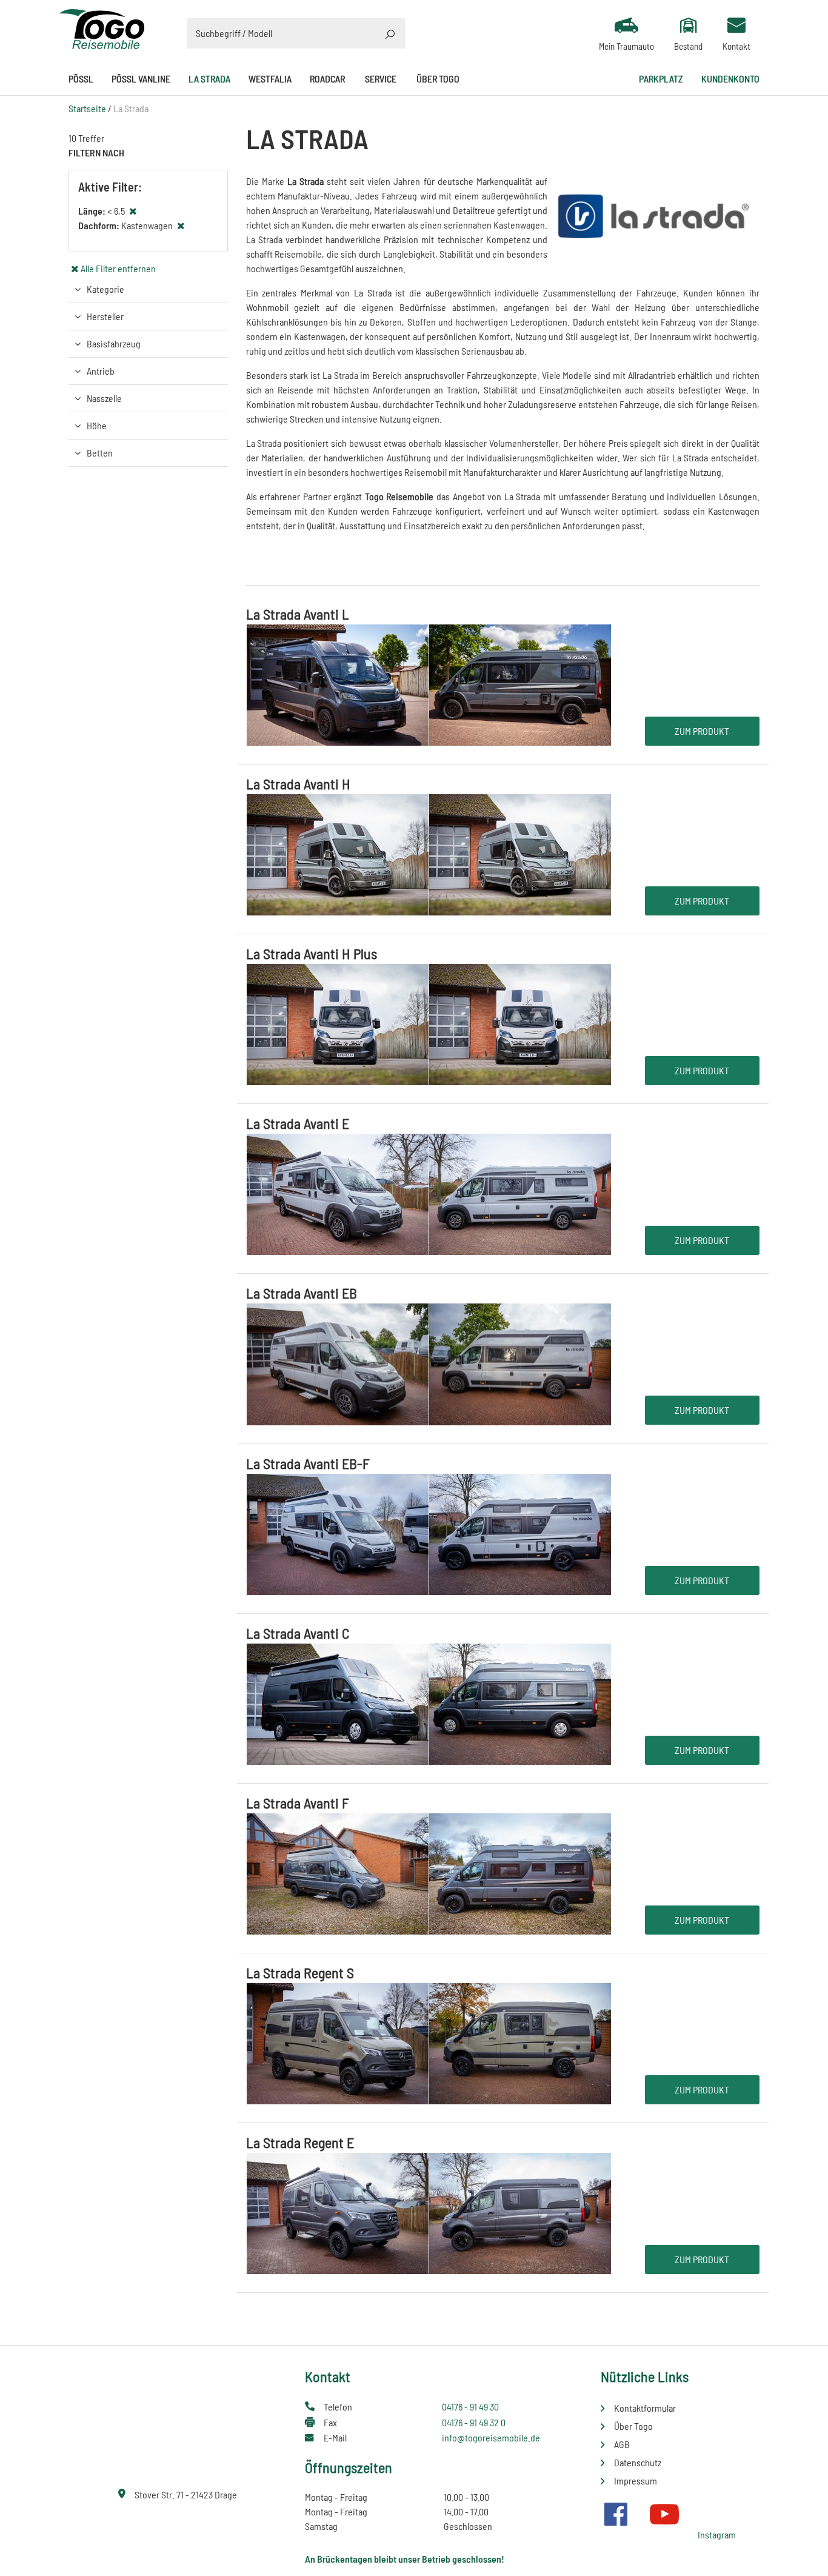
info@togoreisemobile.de (491, 2437)
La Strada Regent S (300, 1972)
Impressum (636, 2481)
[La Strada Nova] (247, 550)
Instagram (717, 2534)
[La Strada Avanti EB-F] (429, 1533)
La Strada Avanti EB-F (308, 1463)
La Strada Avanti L (298, 614)
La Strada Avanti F (298, 1803)
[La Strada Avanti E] (429, 1193)
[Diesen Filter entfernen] (133, 211)
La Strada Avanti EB (302, 1293)
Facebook (616, 2514)
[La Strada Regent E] (429, 2212)
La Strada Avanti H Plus (312, 953)
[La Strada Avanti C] (429, 1703)
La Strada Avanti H (298, 784)
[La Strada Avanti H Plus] (429, 1023)
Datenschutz (638, 2462)
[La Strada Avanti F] (429, 1872)
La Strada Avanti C (298, 1633)
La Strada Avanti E (298, 1123)
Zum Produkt (702, 731)
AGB (622, 2444)
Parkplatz (661, 79)
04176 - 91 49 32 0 (474, 2422)
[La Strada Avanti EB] (429, 1363)
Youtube (664, 2514)
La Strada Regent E (300, 2142)
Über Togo (438, 79)
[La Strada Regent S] (429, 2042)
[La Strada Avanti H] (429, 853)
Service (381, 79)
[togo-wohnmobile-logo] (102, 28)
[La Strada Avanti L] (429, 684)
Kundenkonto (730, 79)
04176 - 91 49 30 (470, 2407)
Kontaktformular (645, 2408)
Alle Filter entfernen (118, 268)
